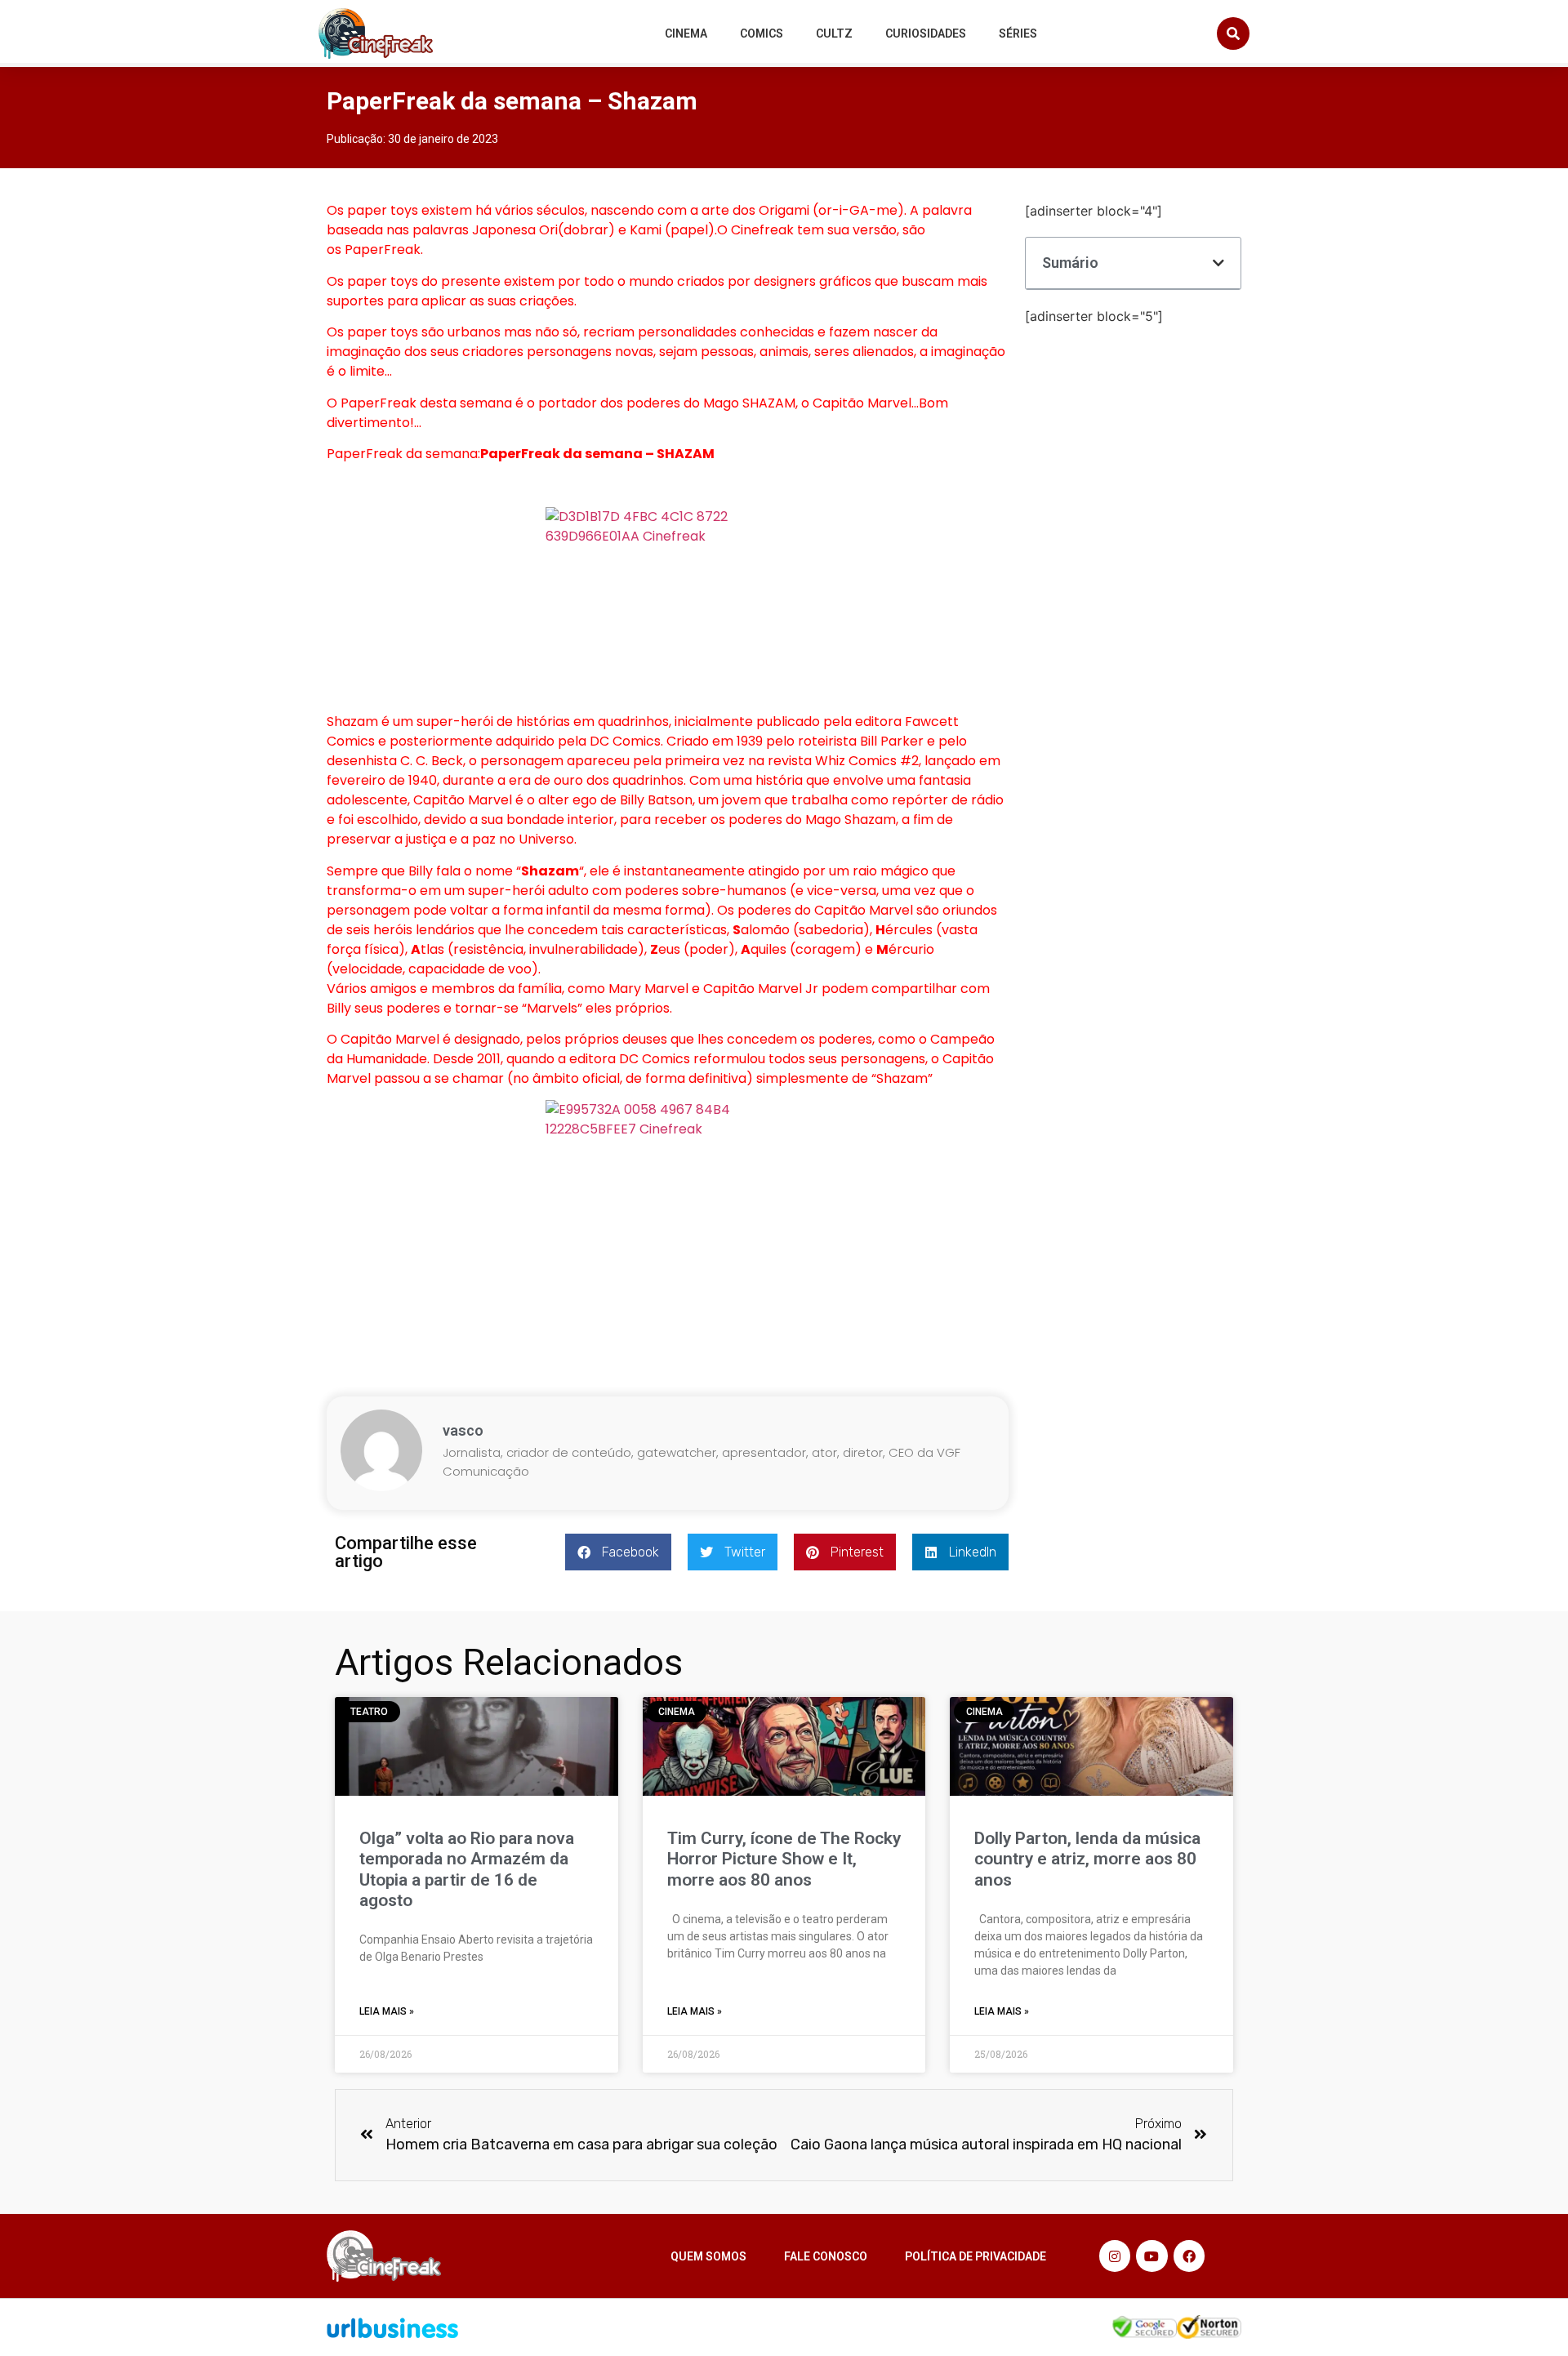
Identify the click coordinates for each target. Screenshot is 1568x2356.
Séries (1018, 33)
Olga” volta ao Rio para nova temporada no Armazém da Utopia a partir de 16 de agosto (467, 1869)
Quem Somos (708, 2256)
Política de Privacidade (976, 2256)
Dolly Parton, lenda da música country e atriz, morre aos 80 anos (1087, 1859)
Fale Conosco (826, 2256)
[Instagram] (1115, 2256)
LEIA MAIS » (387, 2011)
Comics (762, 33)
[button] (1233, 33)
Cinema (686, 33)
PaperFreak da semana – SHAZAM (597, 454)
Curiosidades (926, 33)
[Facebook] (1189, 2256)
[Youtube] (1151, 2256)
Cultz (834, 33)
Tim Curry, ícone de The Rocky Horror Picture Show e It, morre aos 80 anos (784, 1859)
